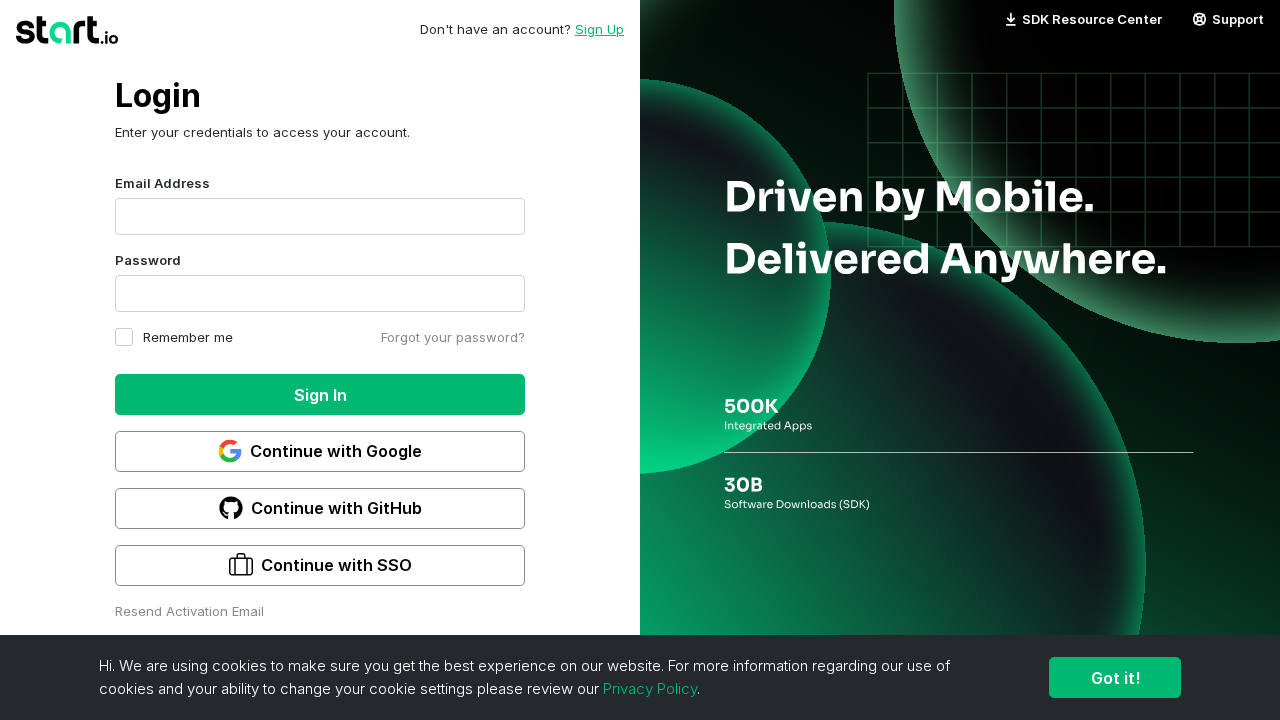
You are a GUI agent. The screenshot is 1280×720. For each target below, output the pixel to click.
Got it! (1115, 678)
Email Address (162, 183)
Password (148, 260)
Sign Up (599, 29)
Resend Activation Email (189, 611)
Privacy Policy (650, 688)
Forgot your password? (453, 337)
